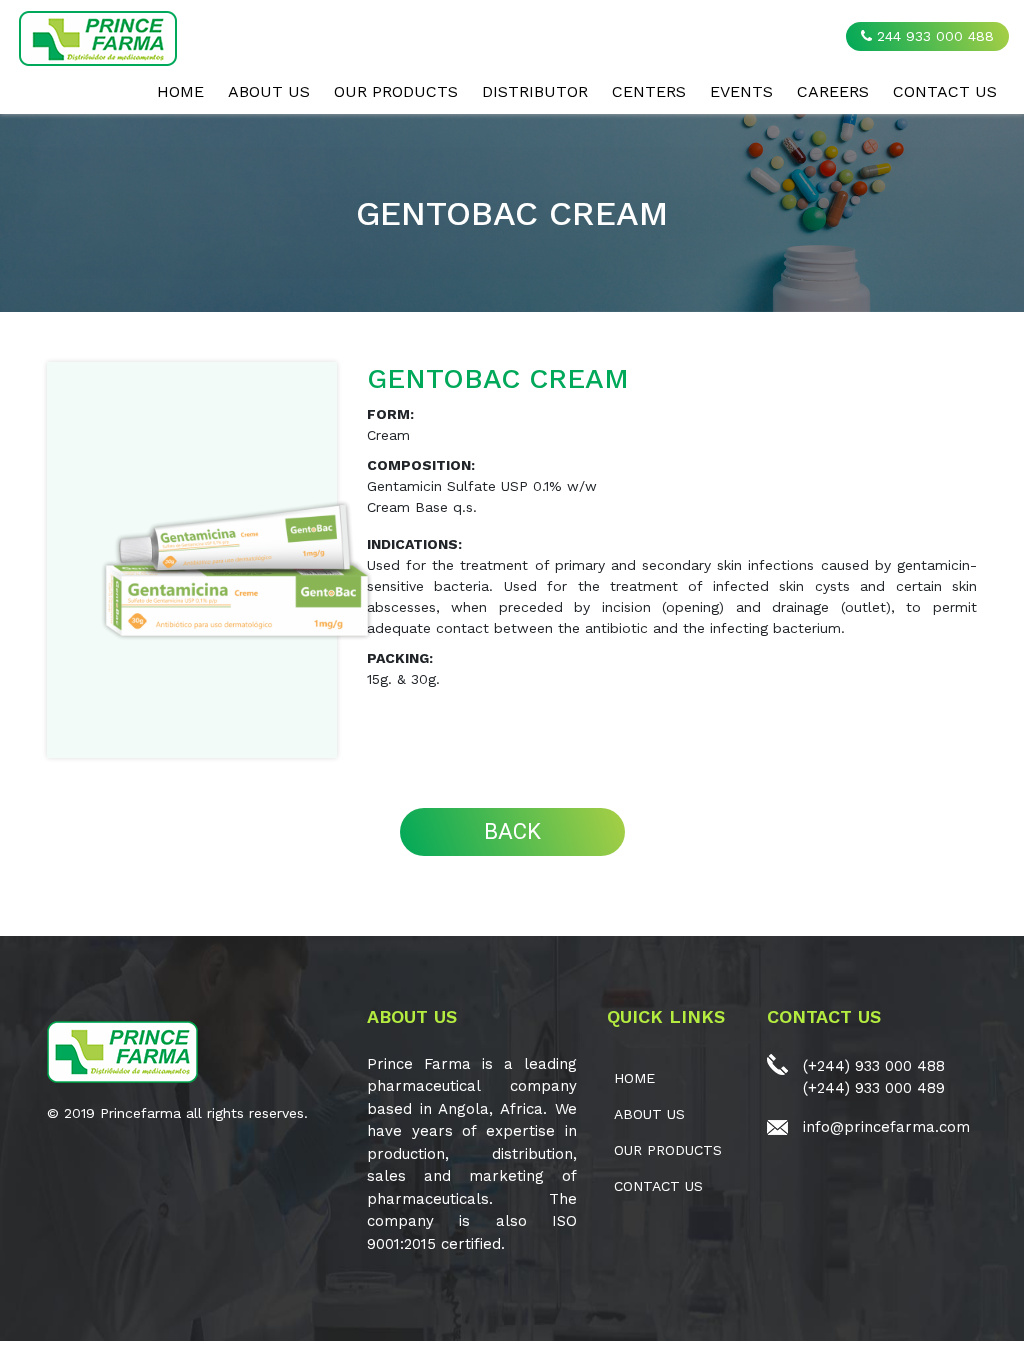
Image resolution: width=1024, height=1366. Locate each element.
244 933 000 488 (933, 36)
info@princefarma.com (886, 1127)
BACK (512, 831)
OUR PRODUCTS (396, 91)
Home (180, 91)
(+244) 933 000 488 (874, 1066)
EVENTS (741, 91)
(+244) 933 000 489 (874, 1088)
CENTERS (649, 91)
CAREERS (833, 91)
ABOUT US (269, 91)
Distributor (535, 91)
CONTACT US (945, 91)
